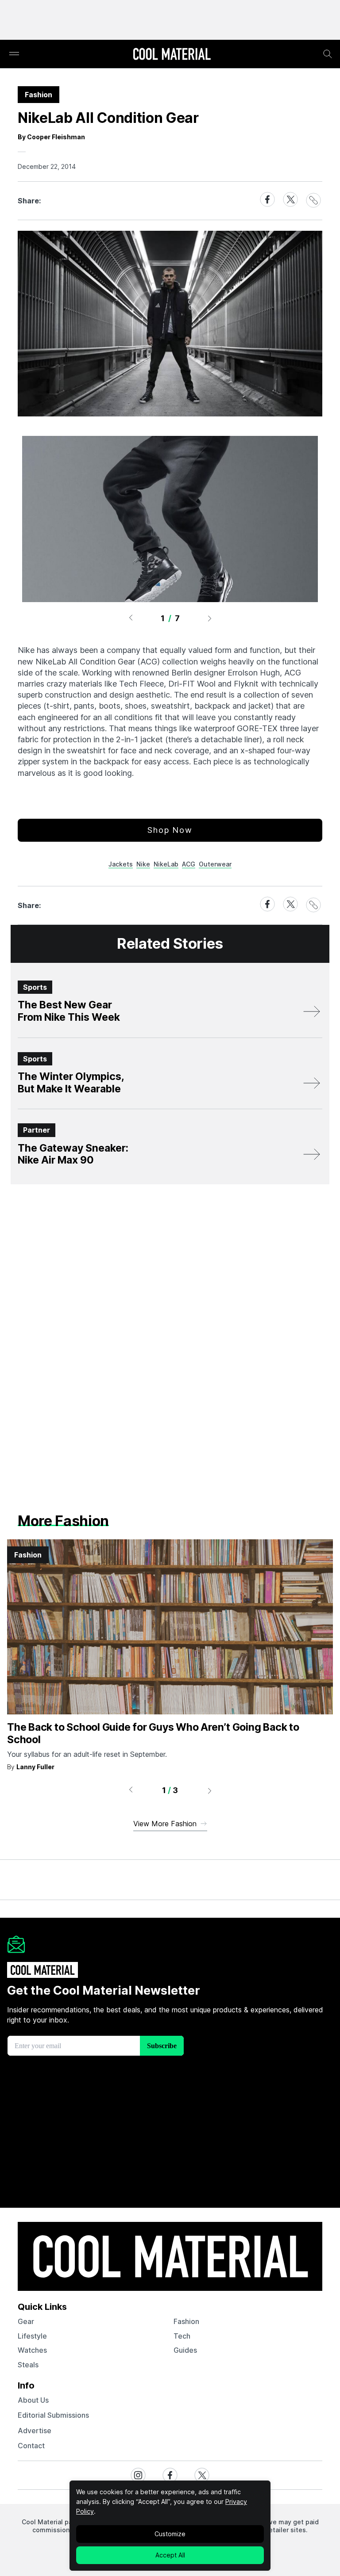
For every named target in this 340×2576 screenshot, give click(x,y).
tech (182, 2336)
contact (31, 2446)
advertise (35, 2431)
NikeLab (166, 864)
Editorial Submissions (53, 2415)
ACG (189, 864)
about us (33, 2400)
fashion (186, 2321)
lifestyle (32, 2336)
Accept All (170, 2555)
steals (28, 2365)
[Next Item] (210, 618)
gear (26, 2321)
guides (185, 2350)
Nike (143, 864)
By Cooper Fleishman (51, 137)
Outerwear (215, 864)
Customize (170, 2534)
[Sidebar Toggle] (14, 54)
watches (32, 2350)
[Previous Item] (131, 618)
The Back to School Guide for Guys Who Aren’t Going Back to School (153, 1733)
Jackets (121, 864)
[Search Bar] (328, 54)
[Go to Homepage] (172, 55)
